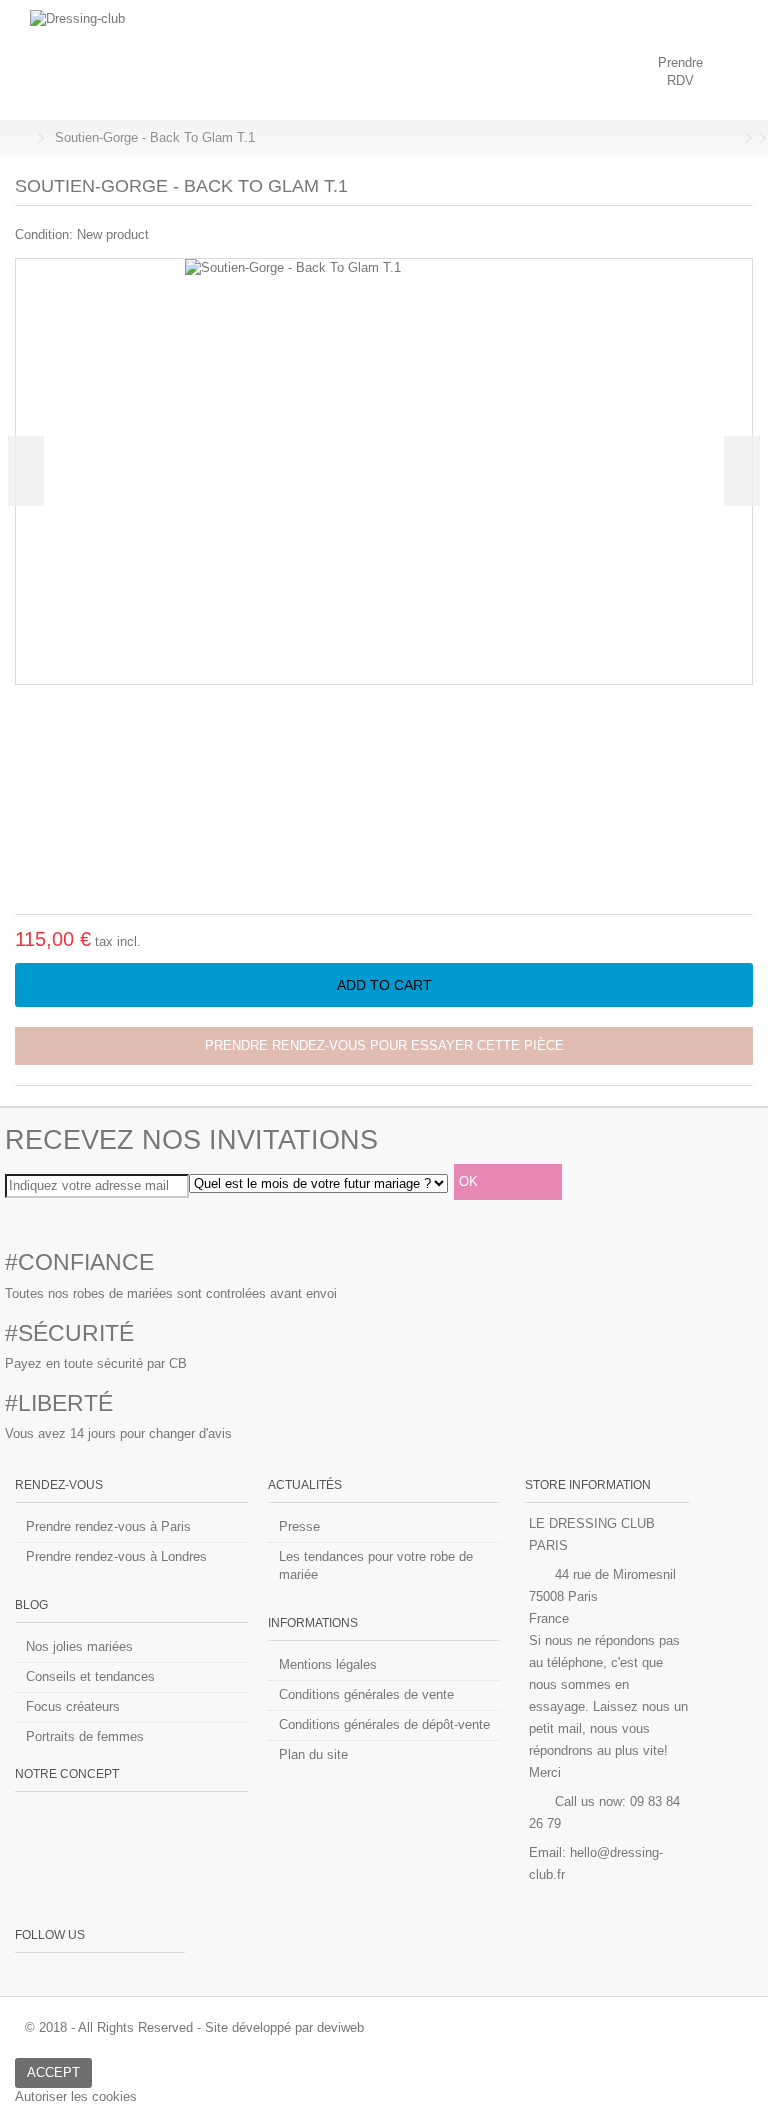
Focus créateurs (73, 1706)
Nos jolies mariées (79, 1646)
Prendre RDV (680, 71)
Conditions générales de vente (366, 1694)
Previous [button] (26, 471)
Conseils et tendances (90, 1676)
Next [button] (742, 471)
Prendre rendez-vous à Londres (116, 1556)
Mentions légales (328, 1664)
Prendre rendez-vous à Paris (108, 1526)
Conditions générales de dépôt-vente (384, 1724)
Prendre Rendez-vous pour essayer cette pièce (384, 1045)
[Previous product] (734, 138)
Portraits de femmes (85, 1736)
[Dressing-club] (319, 60)
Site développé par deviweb (284, 2027)
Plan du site (313, 1754)
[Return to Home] (21, 138)
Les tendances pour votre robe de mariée (376, 1565)
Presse (299, 1526)
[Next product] (748, 138)
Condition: (44, 234)
